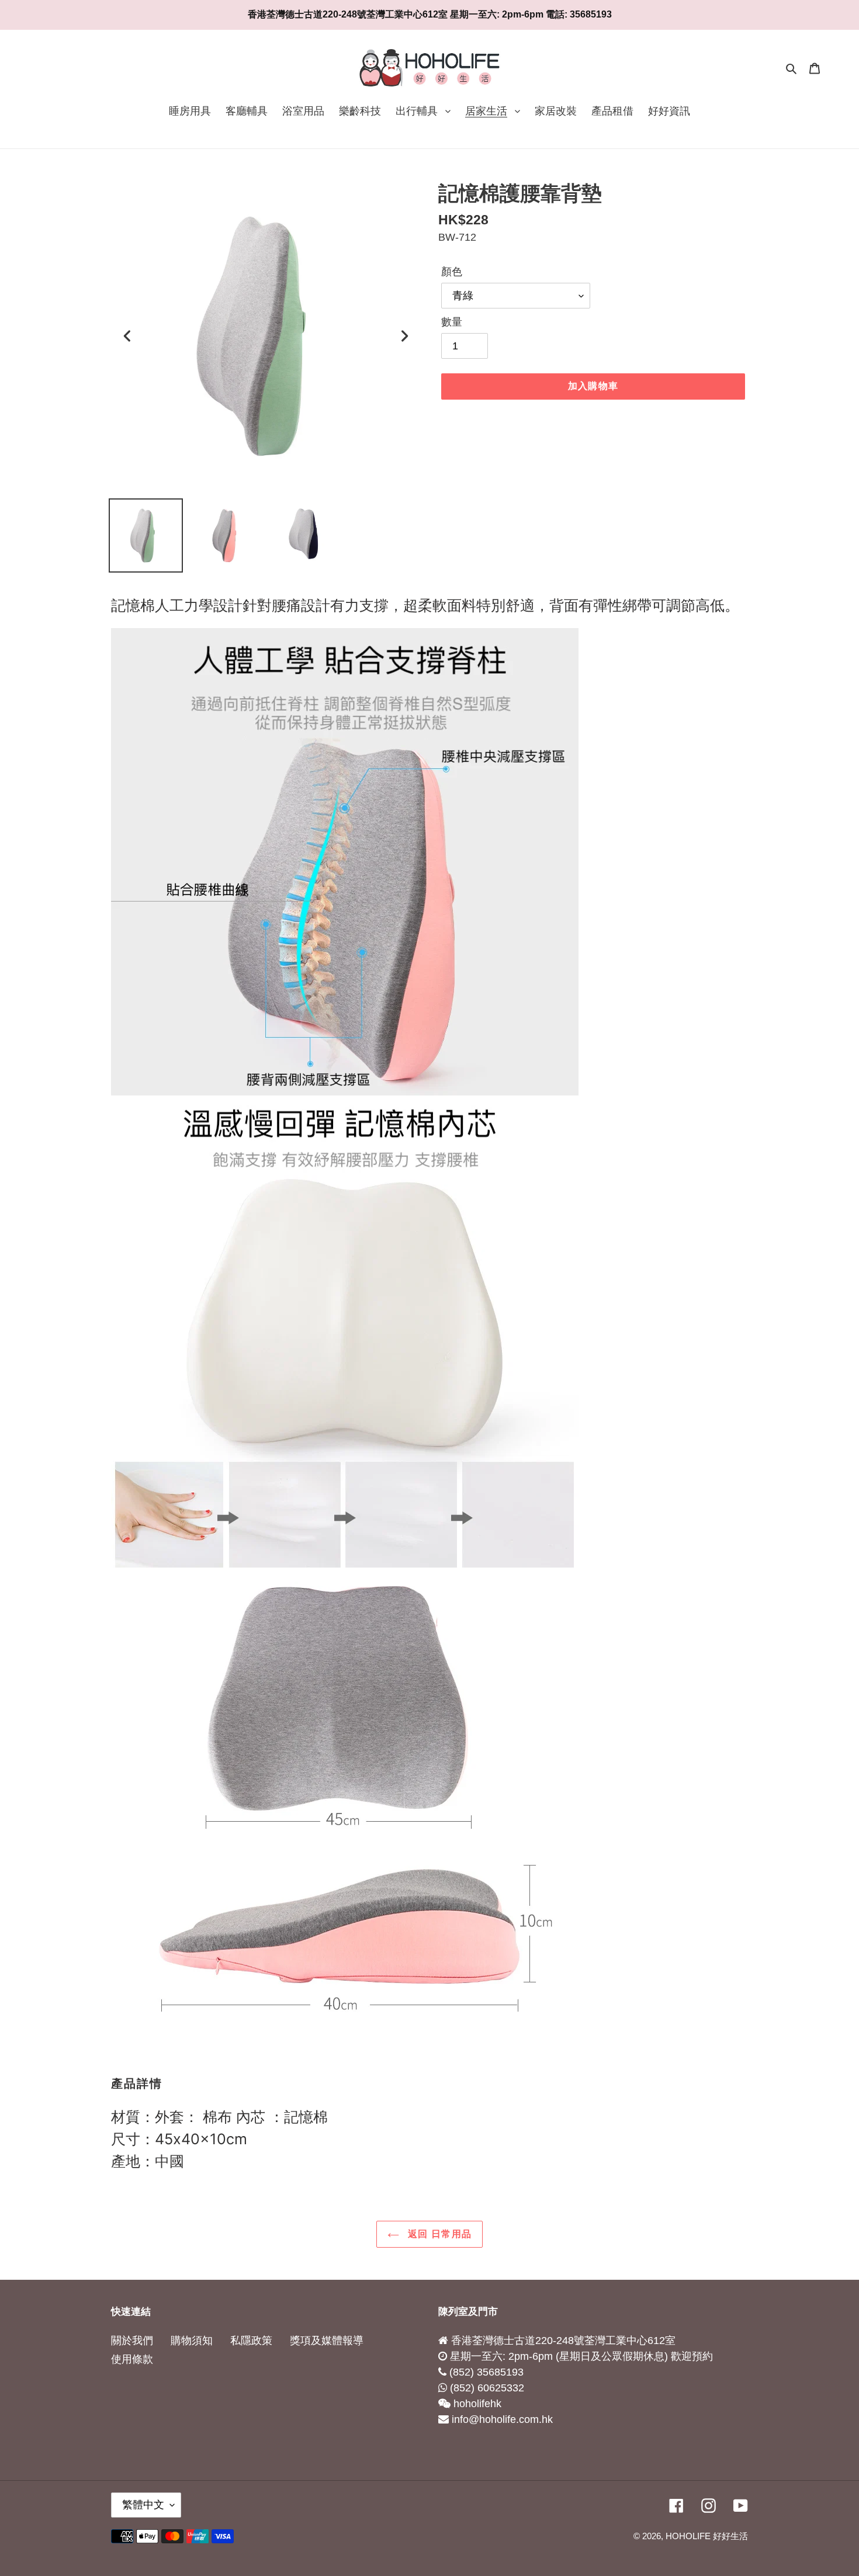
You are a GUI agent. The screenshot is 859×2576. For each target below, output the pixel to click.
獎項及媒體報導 (327, 2341)
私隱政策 (251, 2341)
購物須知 (192, 2341)
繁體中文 (143, 2505)
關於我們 (132, 2341)
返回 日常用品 (438, 2234)
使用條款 (132, 2359)
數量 (452, 322)
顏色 (452, 272)
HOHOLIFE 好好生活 (707, 2536)
